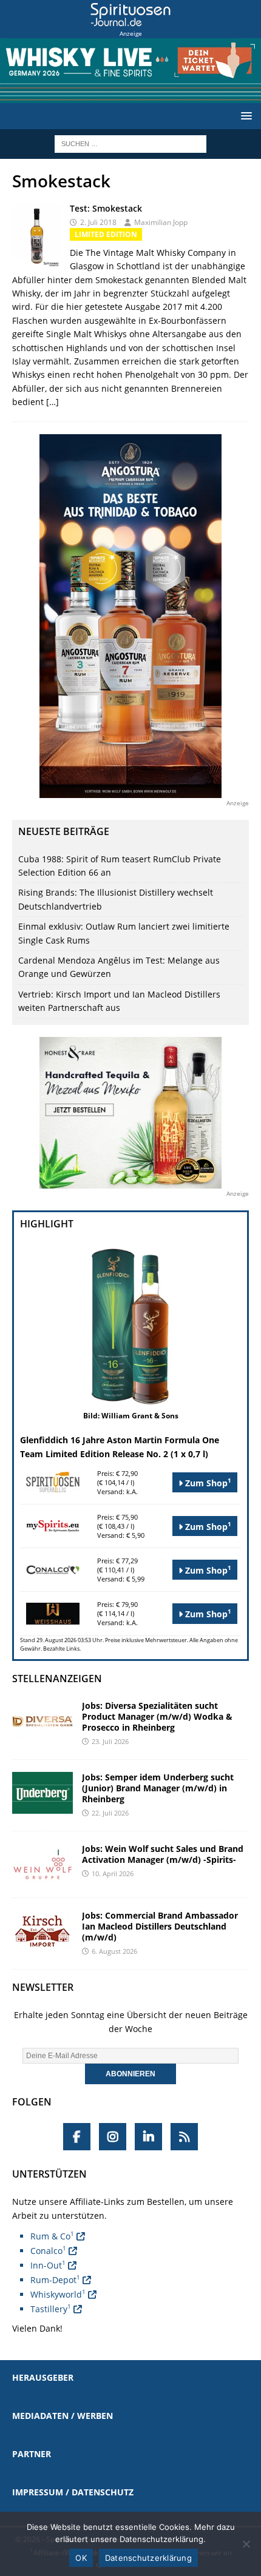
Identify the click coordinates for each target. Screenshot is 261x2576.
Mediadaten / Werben (63, 2416)
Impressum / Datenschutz (73, 2492)
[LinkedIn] (148, 2137)
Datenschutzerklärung (148, 2558)
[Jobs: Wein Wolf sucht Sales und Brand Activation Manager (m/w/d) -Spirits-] (42, 1864)
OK (81, 2558)
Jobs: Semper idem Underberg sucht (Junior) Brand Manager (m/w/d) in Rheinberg (158, 1788)
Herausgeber (43, 2377)
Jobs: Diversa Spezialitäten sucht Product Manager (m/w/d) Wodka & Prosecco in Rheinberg (157, 1716)
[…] (53, 402)
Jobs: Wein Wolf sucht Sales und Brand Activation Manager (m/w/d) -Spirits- (163, 1854)
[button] (244, 116)
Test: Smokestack (106, 208)
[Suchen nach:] (130, 143)
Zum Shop (207, 1482)
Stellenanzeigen (57, 1679)
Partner (32, 2454)
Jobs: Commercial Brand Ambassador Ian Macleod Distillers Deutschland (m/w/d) (160, 1926)
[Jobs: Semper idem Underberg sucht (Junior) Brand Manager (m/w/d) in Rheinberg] (42, 1793)
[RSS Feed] (184, 2137)
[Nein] (246, 2544)
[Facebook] (77, 2137)
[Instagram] (113, 2137)
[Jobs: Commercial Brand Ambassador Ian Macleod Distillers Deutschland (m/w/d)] (42, 1931)
